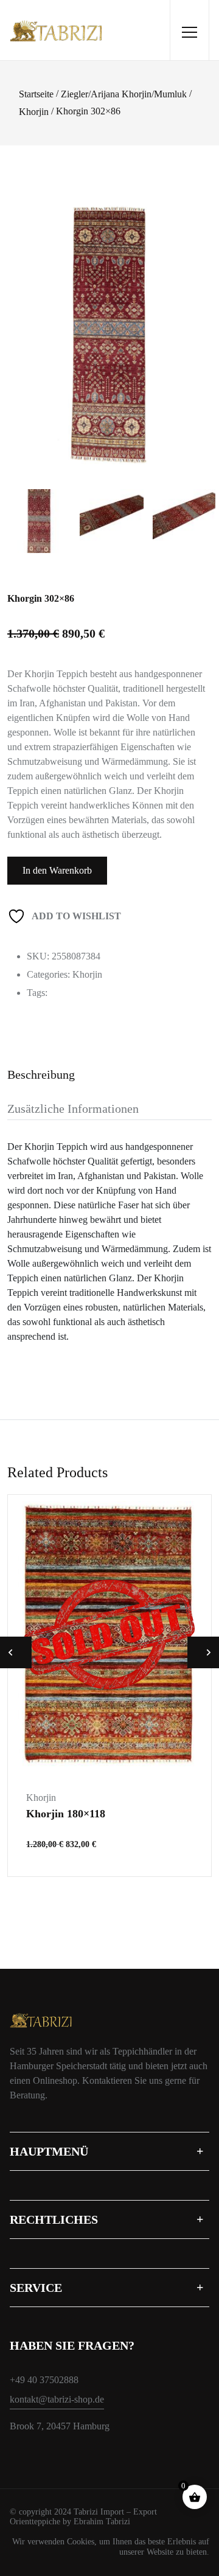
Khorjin (34, 112)
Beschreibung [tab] (41, 1074)
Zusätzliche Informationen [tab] (73, 1109)
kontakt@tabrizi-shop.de (57, 2399)
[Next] (201, 322)
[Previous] (27, 322)
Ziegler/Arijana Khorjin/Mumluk (124, 94)
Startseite (36, 94)
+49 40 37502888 (44, 2380)
